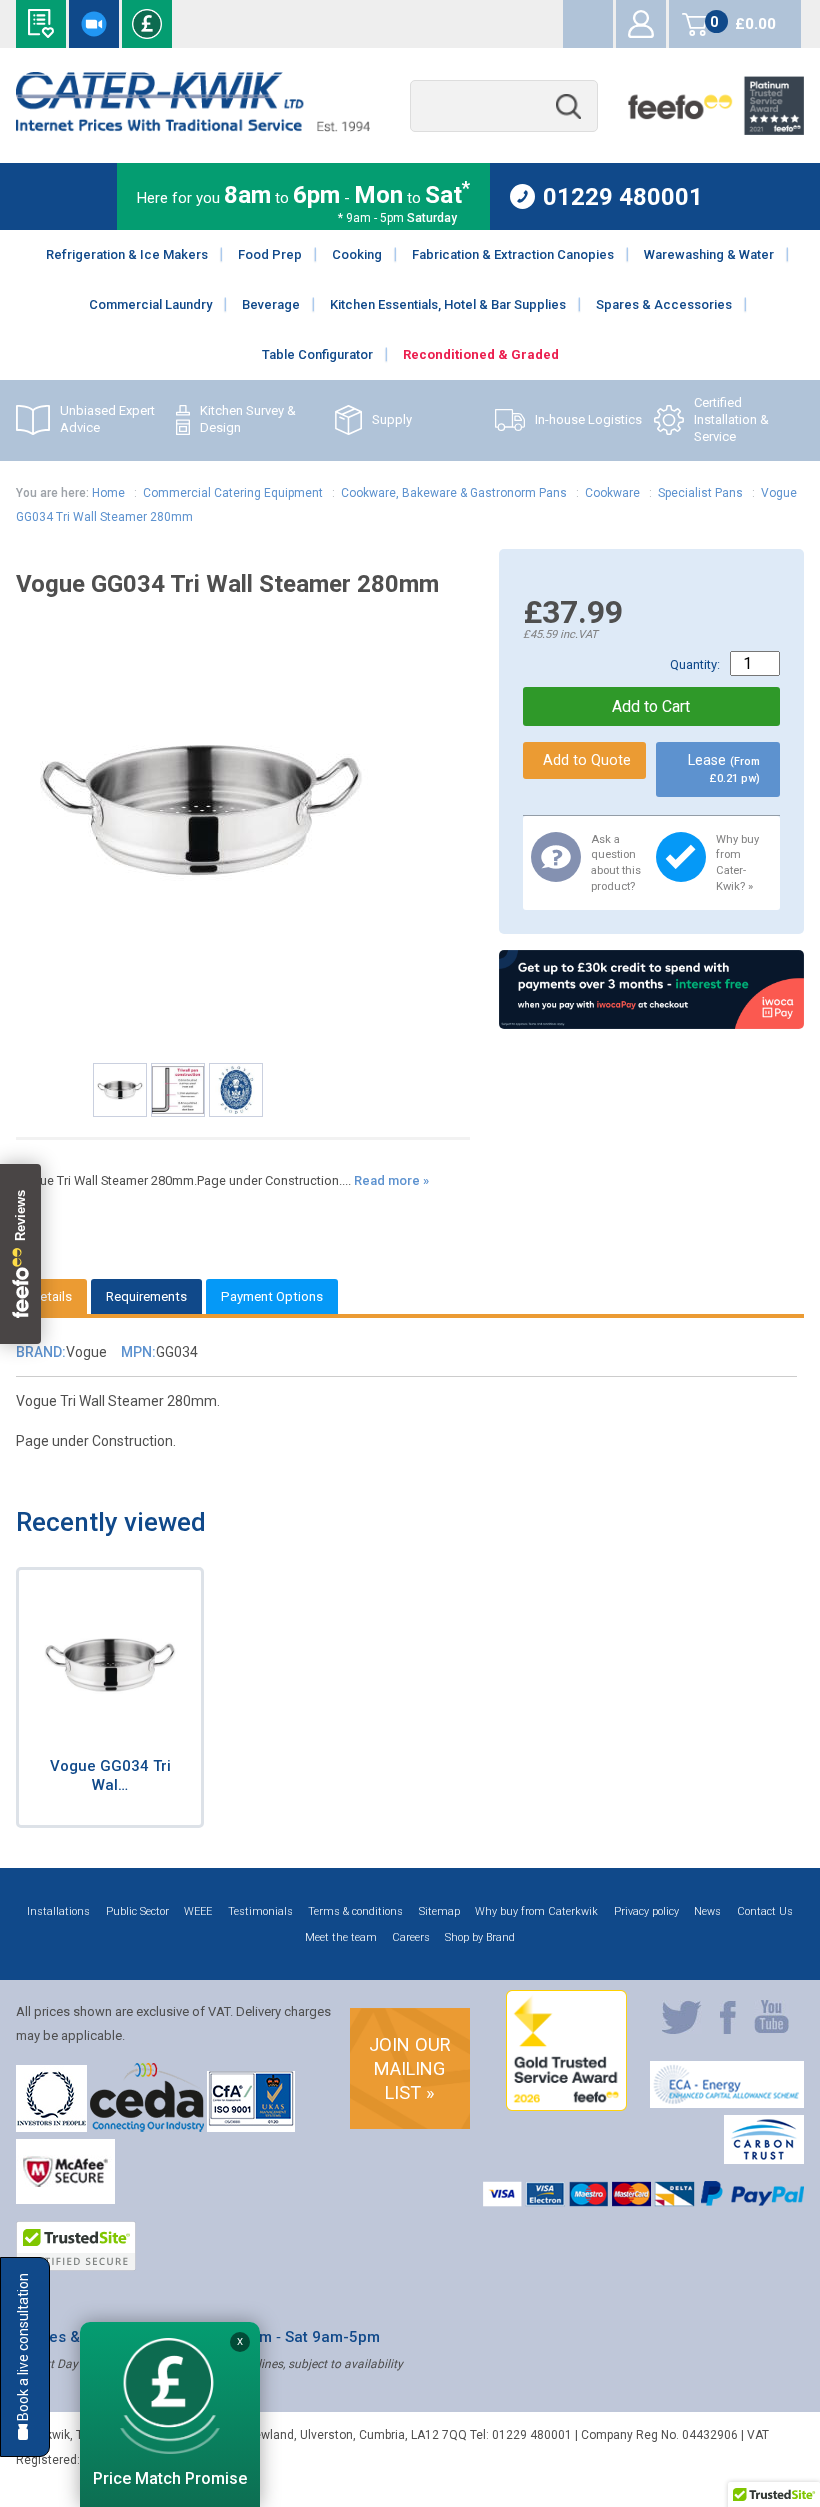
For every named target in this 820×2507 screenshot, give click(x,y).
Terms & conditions (355, 1911)
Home (108, 493)
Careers (411, 1937)
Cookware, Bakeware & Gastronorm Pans (454, 493)
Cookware (612, 493)
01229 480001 (623, 196)
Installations (58, 1911)
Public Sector (137, 1911)
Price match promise (147, 24)
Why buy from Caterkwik (536, 1911)
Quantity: (695, 664)
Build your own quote (41, 24)
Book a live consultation (94, 24)
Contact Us (765, 1911)
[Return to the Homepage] (192, 126)
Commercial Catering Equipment (233, 493)
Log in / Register (641, 24)
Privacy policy (646, 1911)
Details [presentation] (51, 1296)
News (707, 1911)
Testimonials (260, 1911)
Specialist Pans (700, 493)
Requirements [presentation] (146, 1296)
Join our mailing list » (410, 2068)
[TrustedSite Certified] (76, 2246)
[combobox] (504, 106)
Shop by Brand (480, 1937)
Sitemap (439, 1911)
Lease (723, 768)
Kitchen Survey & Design (248, 419)
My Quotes (588, 24)
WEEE (198, 1911)
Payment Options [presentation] (272, 1296)
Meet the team (341, 1937)
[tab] (51, 1296)
